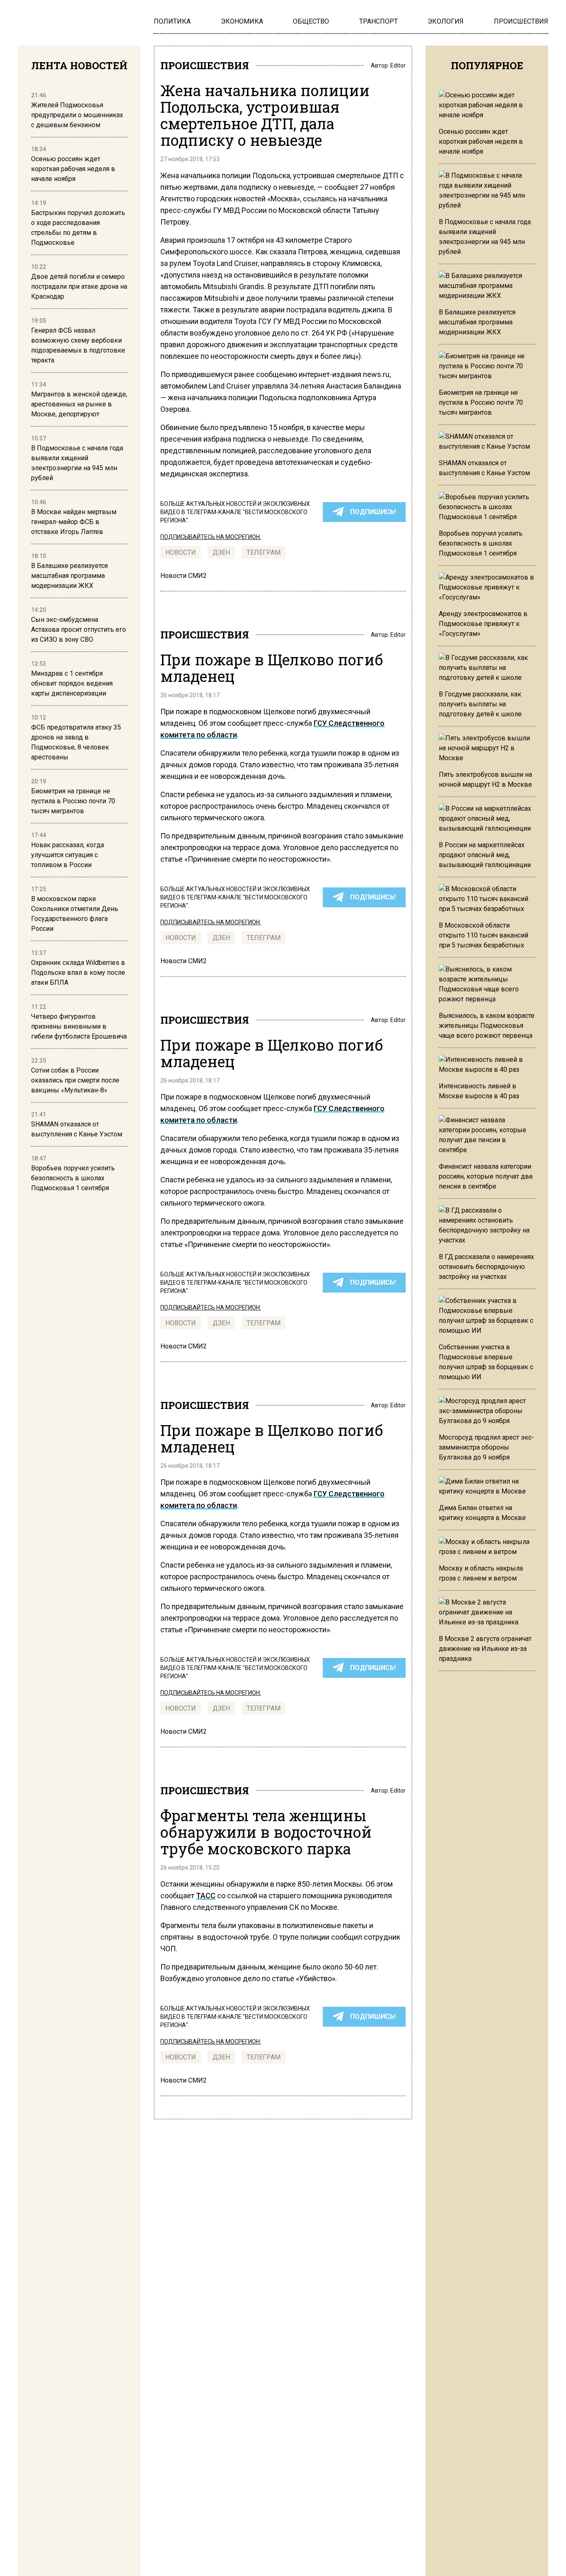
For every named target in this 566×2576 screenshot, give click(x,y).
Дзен (221, 552)
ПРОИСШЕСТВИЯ (205, 65)
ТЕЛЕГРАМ (264, 552)
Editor (398, 65)
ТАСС (206, 1896)
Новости (181, 552)
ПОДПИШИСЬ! (373, 512)
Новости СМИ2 (184, 576)
